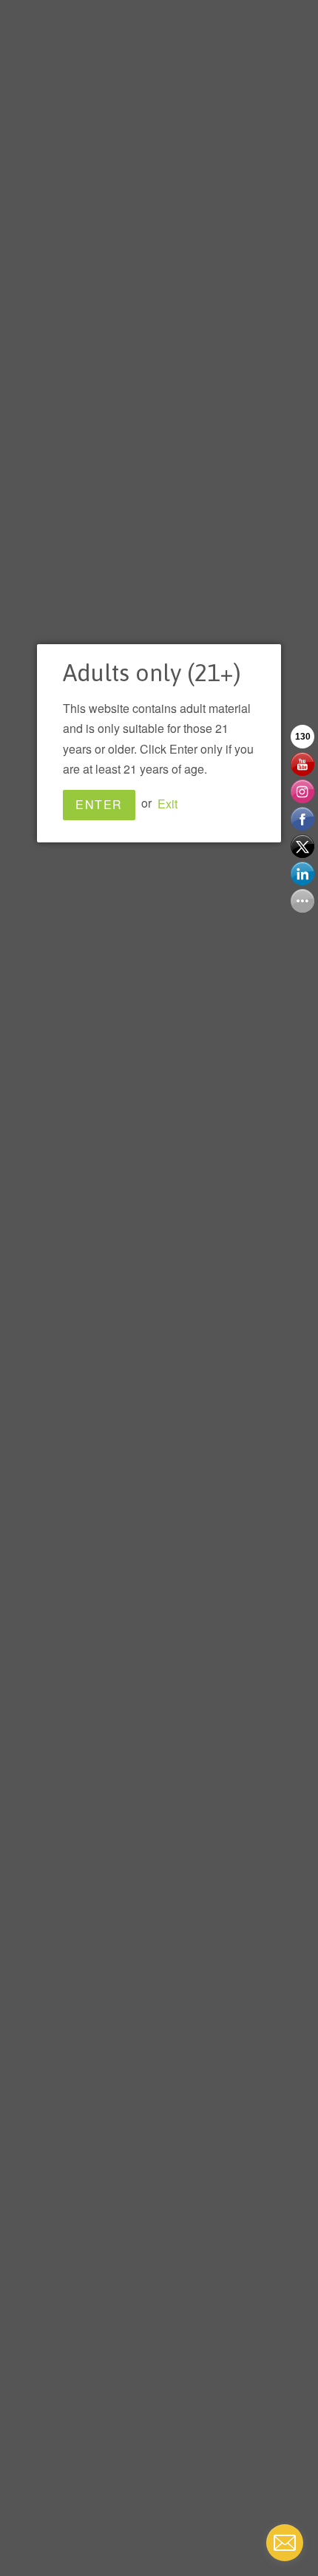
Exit (168, 803)
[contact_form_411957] (285, 2543)
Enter (99, 804)
